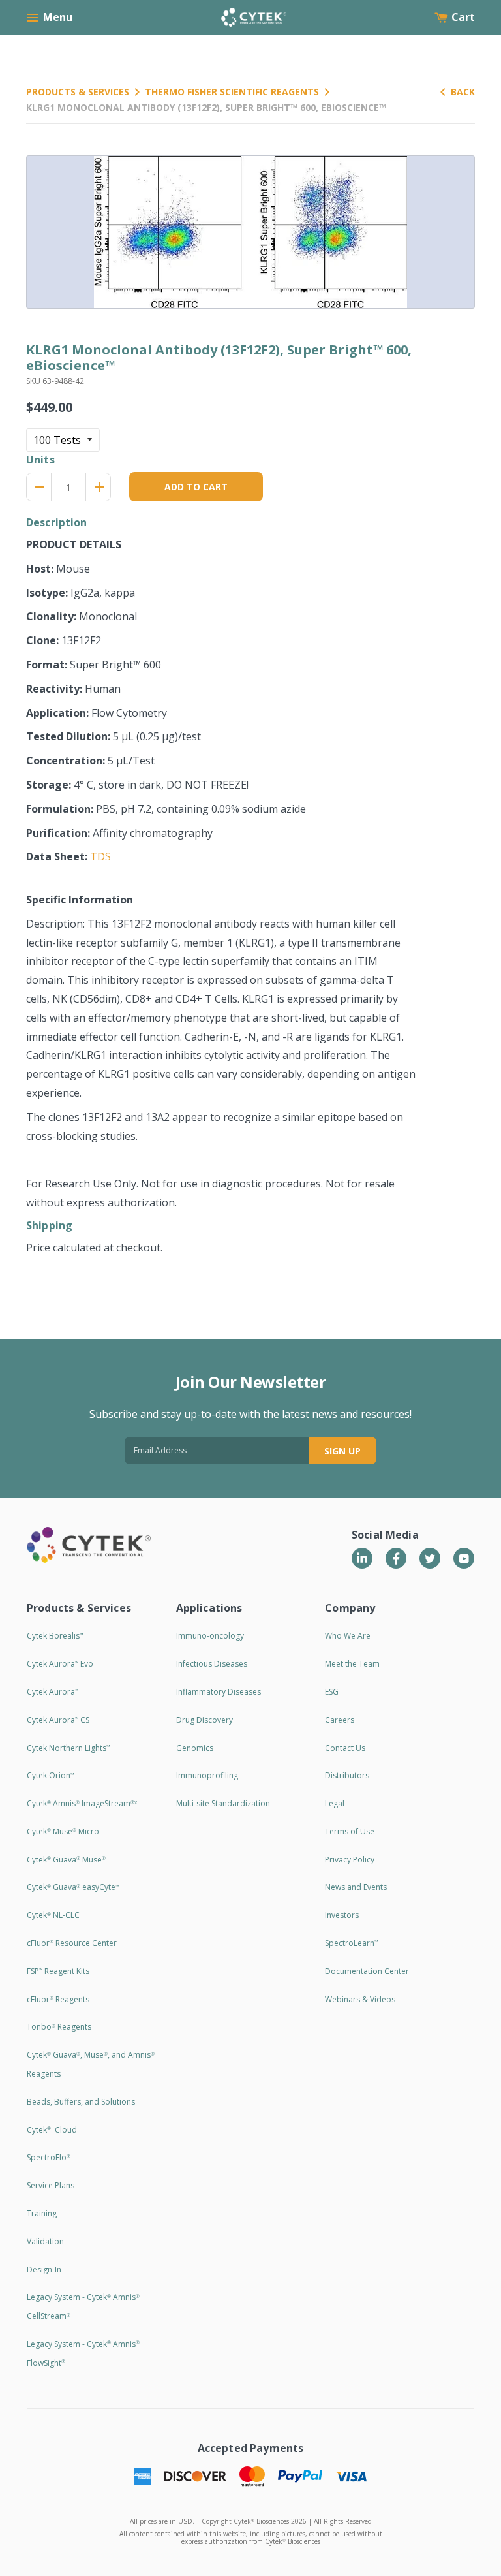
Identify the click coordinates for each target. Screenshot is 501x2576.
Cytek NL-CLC (53, 1915)
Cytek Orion (50, 1775)
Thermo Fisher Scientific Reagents (232, 92)
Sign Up (342, 1451)
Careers (340, 1720)
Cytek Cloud (52, 2130)
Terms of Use (350, 1831)
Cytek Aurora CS (58, 1720)
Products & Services (78, 92)
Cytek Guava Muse (66, 1860)
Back (463, 92)
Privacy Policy (350, 1860)
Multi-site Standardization (223, 1803)
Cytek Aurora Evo (60, 1664)
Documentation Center (367, 1971)
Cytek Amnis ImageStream (82, 1803)
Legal (335, 1803)
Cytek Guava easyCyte (73, 1887)
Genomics (195, 1748)
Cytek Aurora (53, 1692)
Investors (342, 1915)
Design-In (44, 2270)
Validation (45, 2241)
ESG (332, 1692)
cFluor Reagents (58, 1999)
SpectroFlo (49, 2157)
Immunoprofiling (207, 1775)
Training (42, 2213)
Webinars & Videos (360, 1999)
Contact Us (345, 1748)
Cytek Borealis (55, 1636)
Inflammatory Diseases (219, 1692)
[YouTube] (464, 1558)
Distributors (347, 1775)
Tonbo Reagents (59, 2027)
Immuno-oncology (210, 1636)
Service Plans (51, 2185)
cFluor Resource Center (72, 1943)
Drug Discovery (205, 1720)
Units (40, 460)
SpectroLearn (351, 1943)
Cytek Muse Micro (63, 1831)
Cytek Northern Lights (68, 1748)
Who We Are (348, 1636)
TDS (100, 856)
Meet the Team (352, 1664)
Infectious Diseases (212, 1664)
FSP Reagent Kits (58, 1971)
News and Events (356, 1887)
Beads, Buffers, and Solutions (81, 2102)
